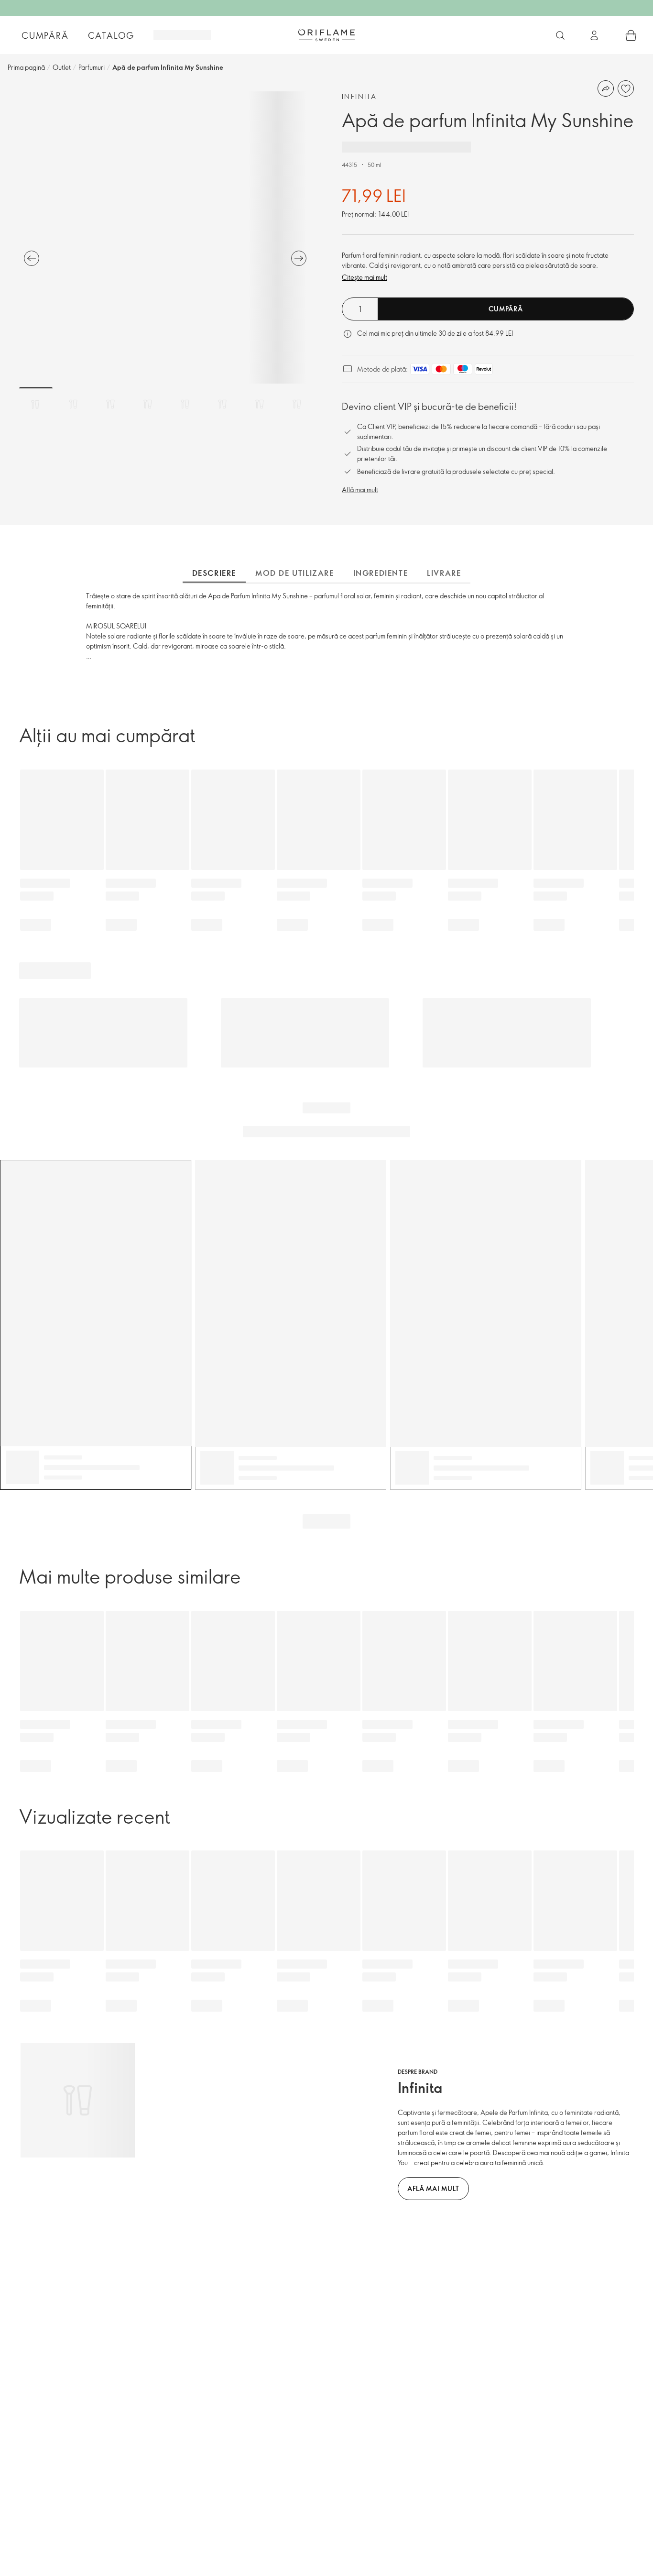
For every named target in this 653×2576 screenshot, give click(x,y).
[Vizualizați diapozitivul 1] (36, 404)
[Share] (606, 88)
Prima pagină (26, 67)
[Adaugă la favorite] (626, 88)
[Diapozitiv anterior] (32, 258)
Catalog (111, 35)
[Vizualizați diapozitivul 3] (110, 404)
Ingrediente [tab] (381, 573)
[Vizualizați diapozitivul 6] (222, 404)
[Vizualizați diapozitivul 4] (148, 404)
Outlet (62, 67)
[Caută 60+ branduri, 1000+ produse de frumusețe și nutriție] (560, 35)
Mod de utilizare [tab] (295, 573)
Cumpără (45, 35)
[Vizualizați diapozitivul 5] (185, 404)
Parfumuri (92, 67)
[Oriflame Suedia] (326, 35)
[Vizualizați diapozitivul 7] (260, 404)
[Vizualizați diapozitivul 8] (297, 404)
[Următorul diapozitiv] (299, 258)
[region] (165, 237)
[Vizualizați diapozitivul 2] (73, 404)
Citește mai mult (365, 277)
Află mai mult (360, 490)
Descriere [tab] (214, 573)
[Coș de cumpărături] (631, 35)
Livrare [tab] (444, 573)
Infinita (359, 96)
